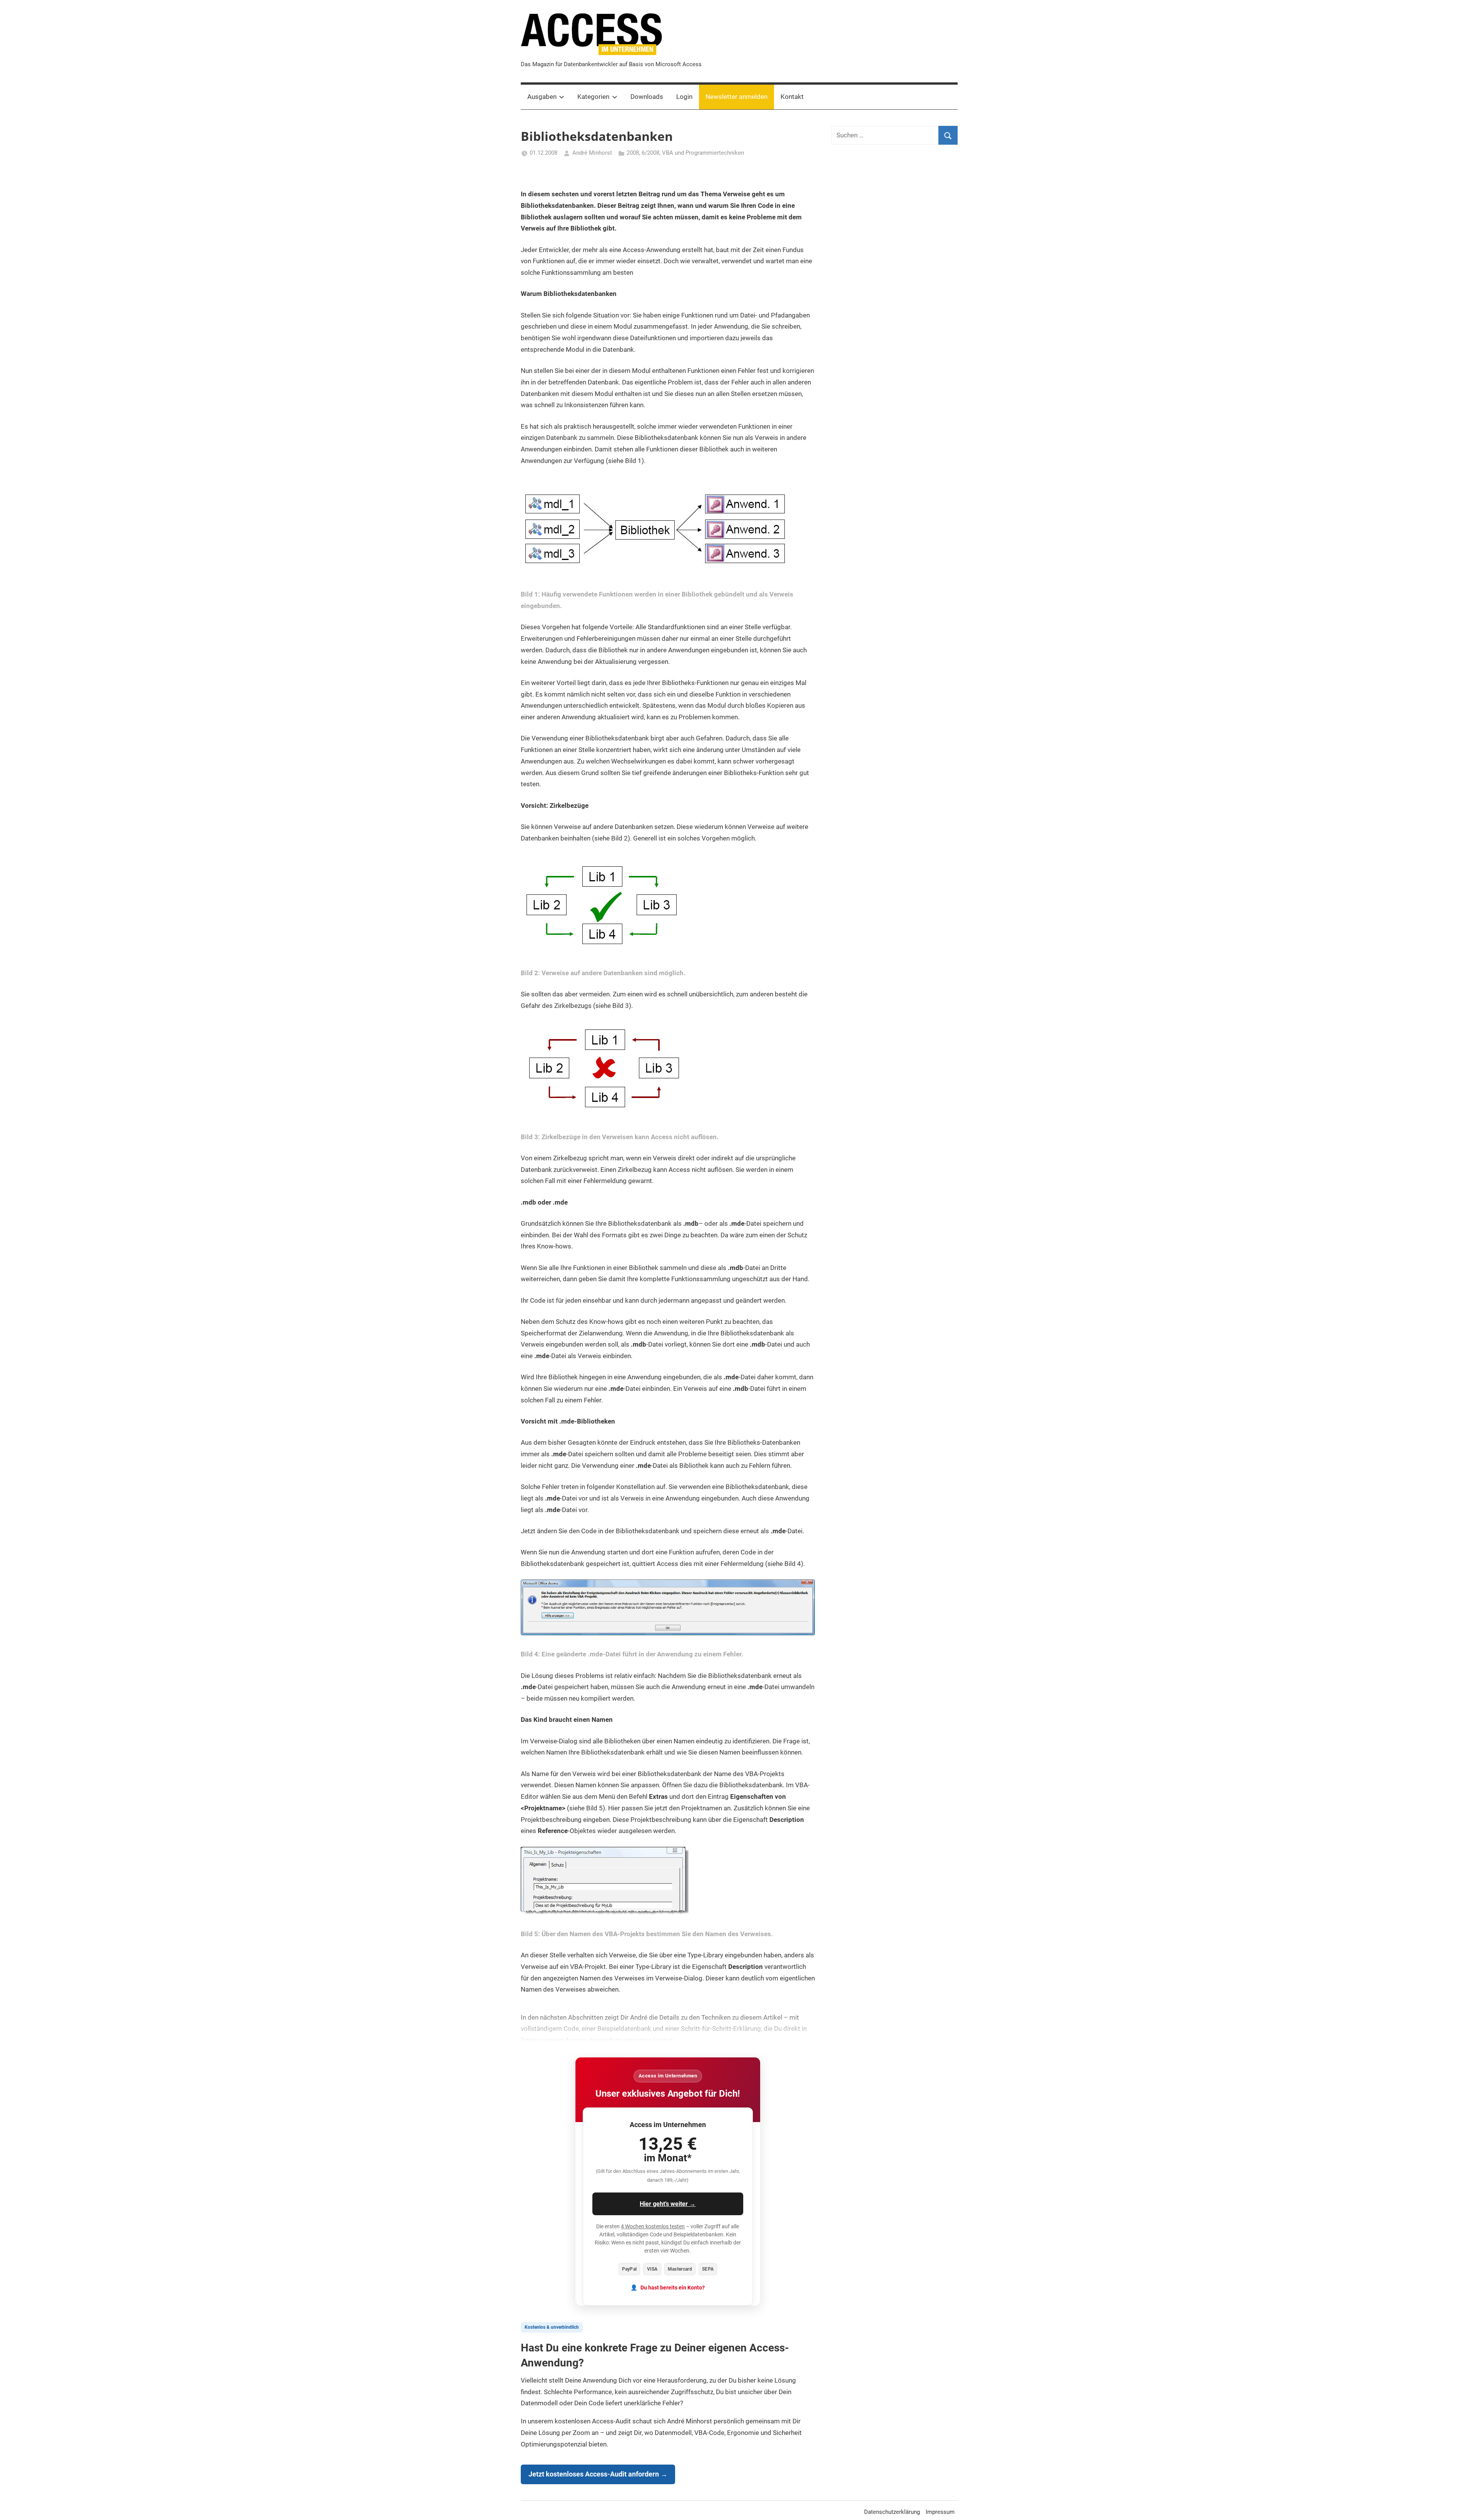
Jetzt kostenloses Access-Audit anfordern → (598, 2474)
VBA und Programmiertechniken (703, 153)
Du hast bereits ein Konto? (673, 2288)
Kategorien (593, 97)
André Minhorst (592, 153)
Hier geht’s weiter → (668, 2204)
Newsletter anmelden (736, 97)
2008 (633, 153)
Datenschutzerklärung (892, 2512)
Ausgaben (542, 97)
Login (684, 97)
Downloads (647, 97)
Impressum (940, 2512)
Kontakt (792, 97)
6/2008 (650, 153)
